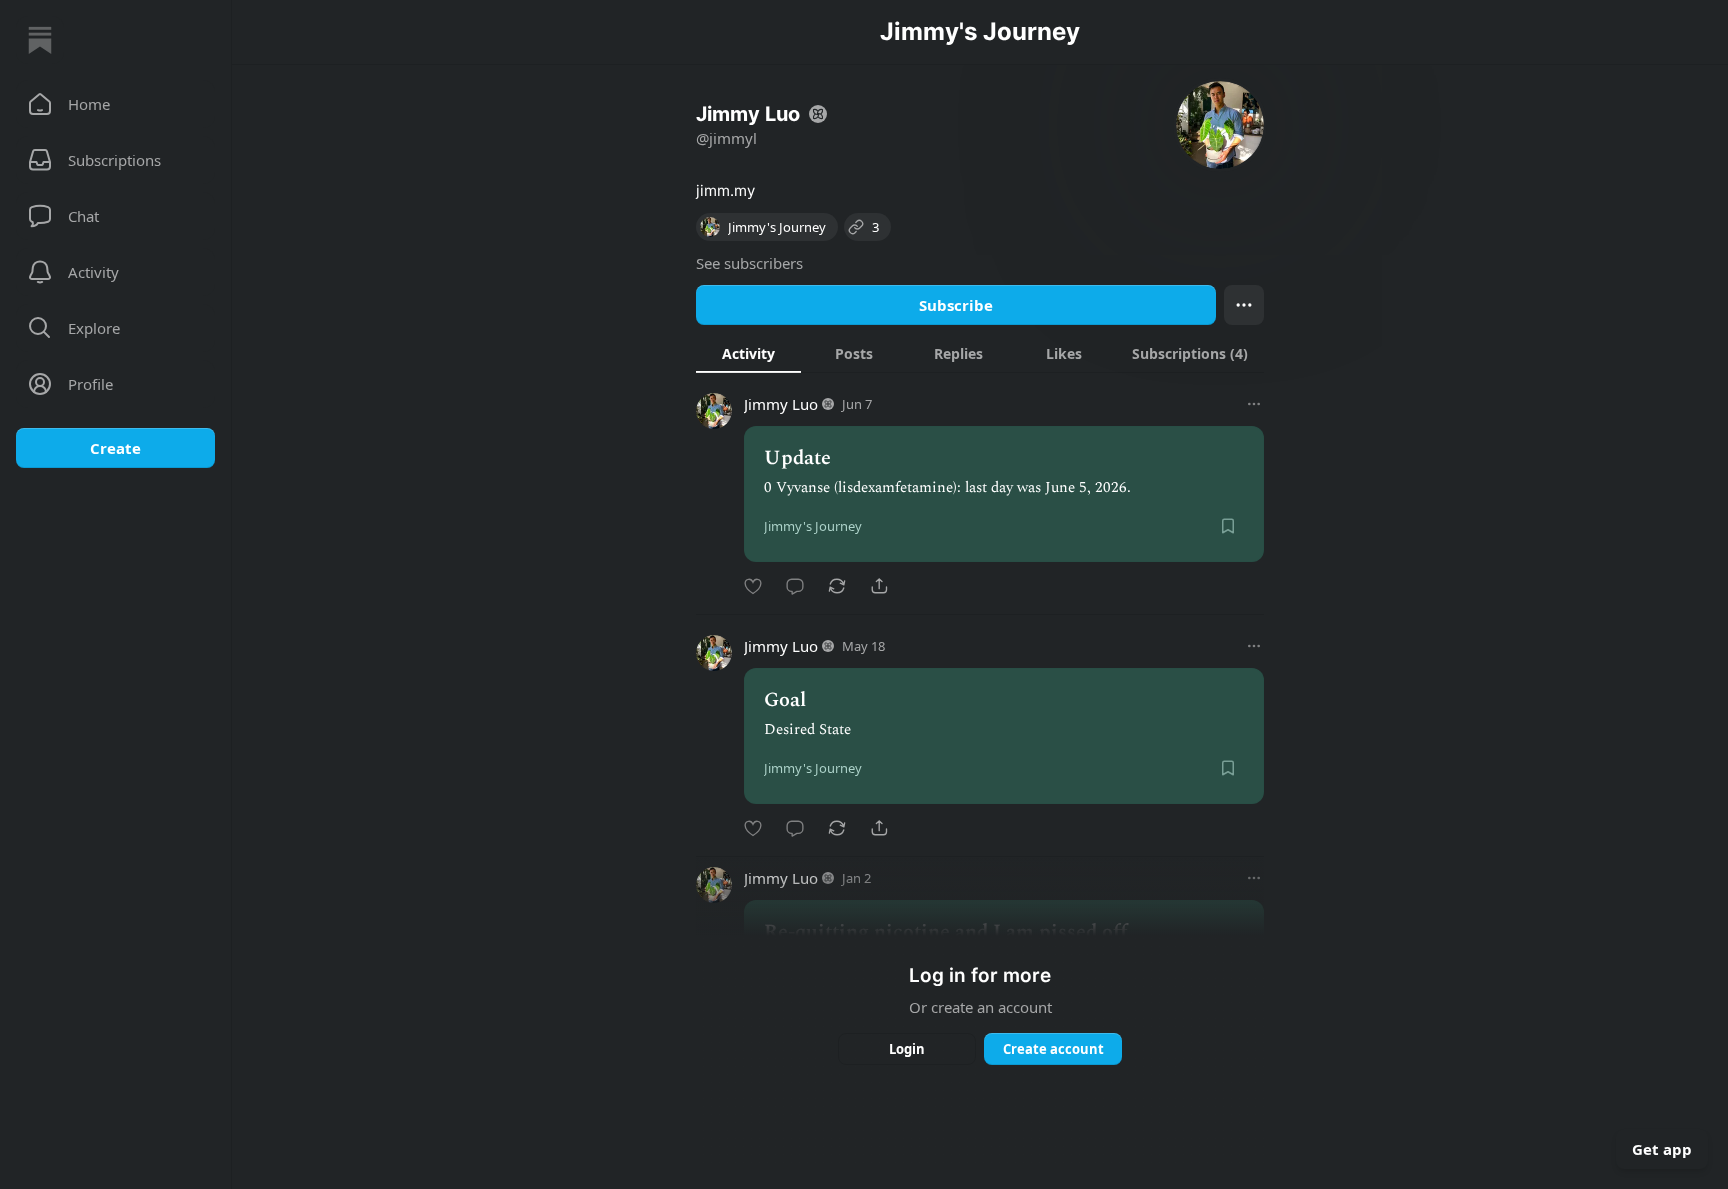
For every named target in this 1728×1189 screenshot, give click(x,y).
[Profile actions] (1244, 305)
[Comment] (795, 586)
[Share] (879, 586)
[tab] (748, 353)
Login (907, 1049)
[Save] (1228, 526)
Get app (1662, 1149)
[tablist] (980, 353)
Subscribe (956, 305)
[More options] (1254, 404)
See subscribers (749, 263)
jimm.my (725, 190)
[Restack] (837, 586)
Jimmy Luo (781, 404)
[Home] (40, 40)
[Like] (753, 586)
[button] (115, 104)
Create (115, 448)
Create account (1053, 1049)
